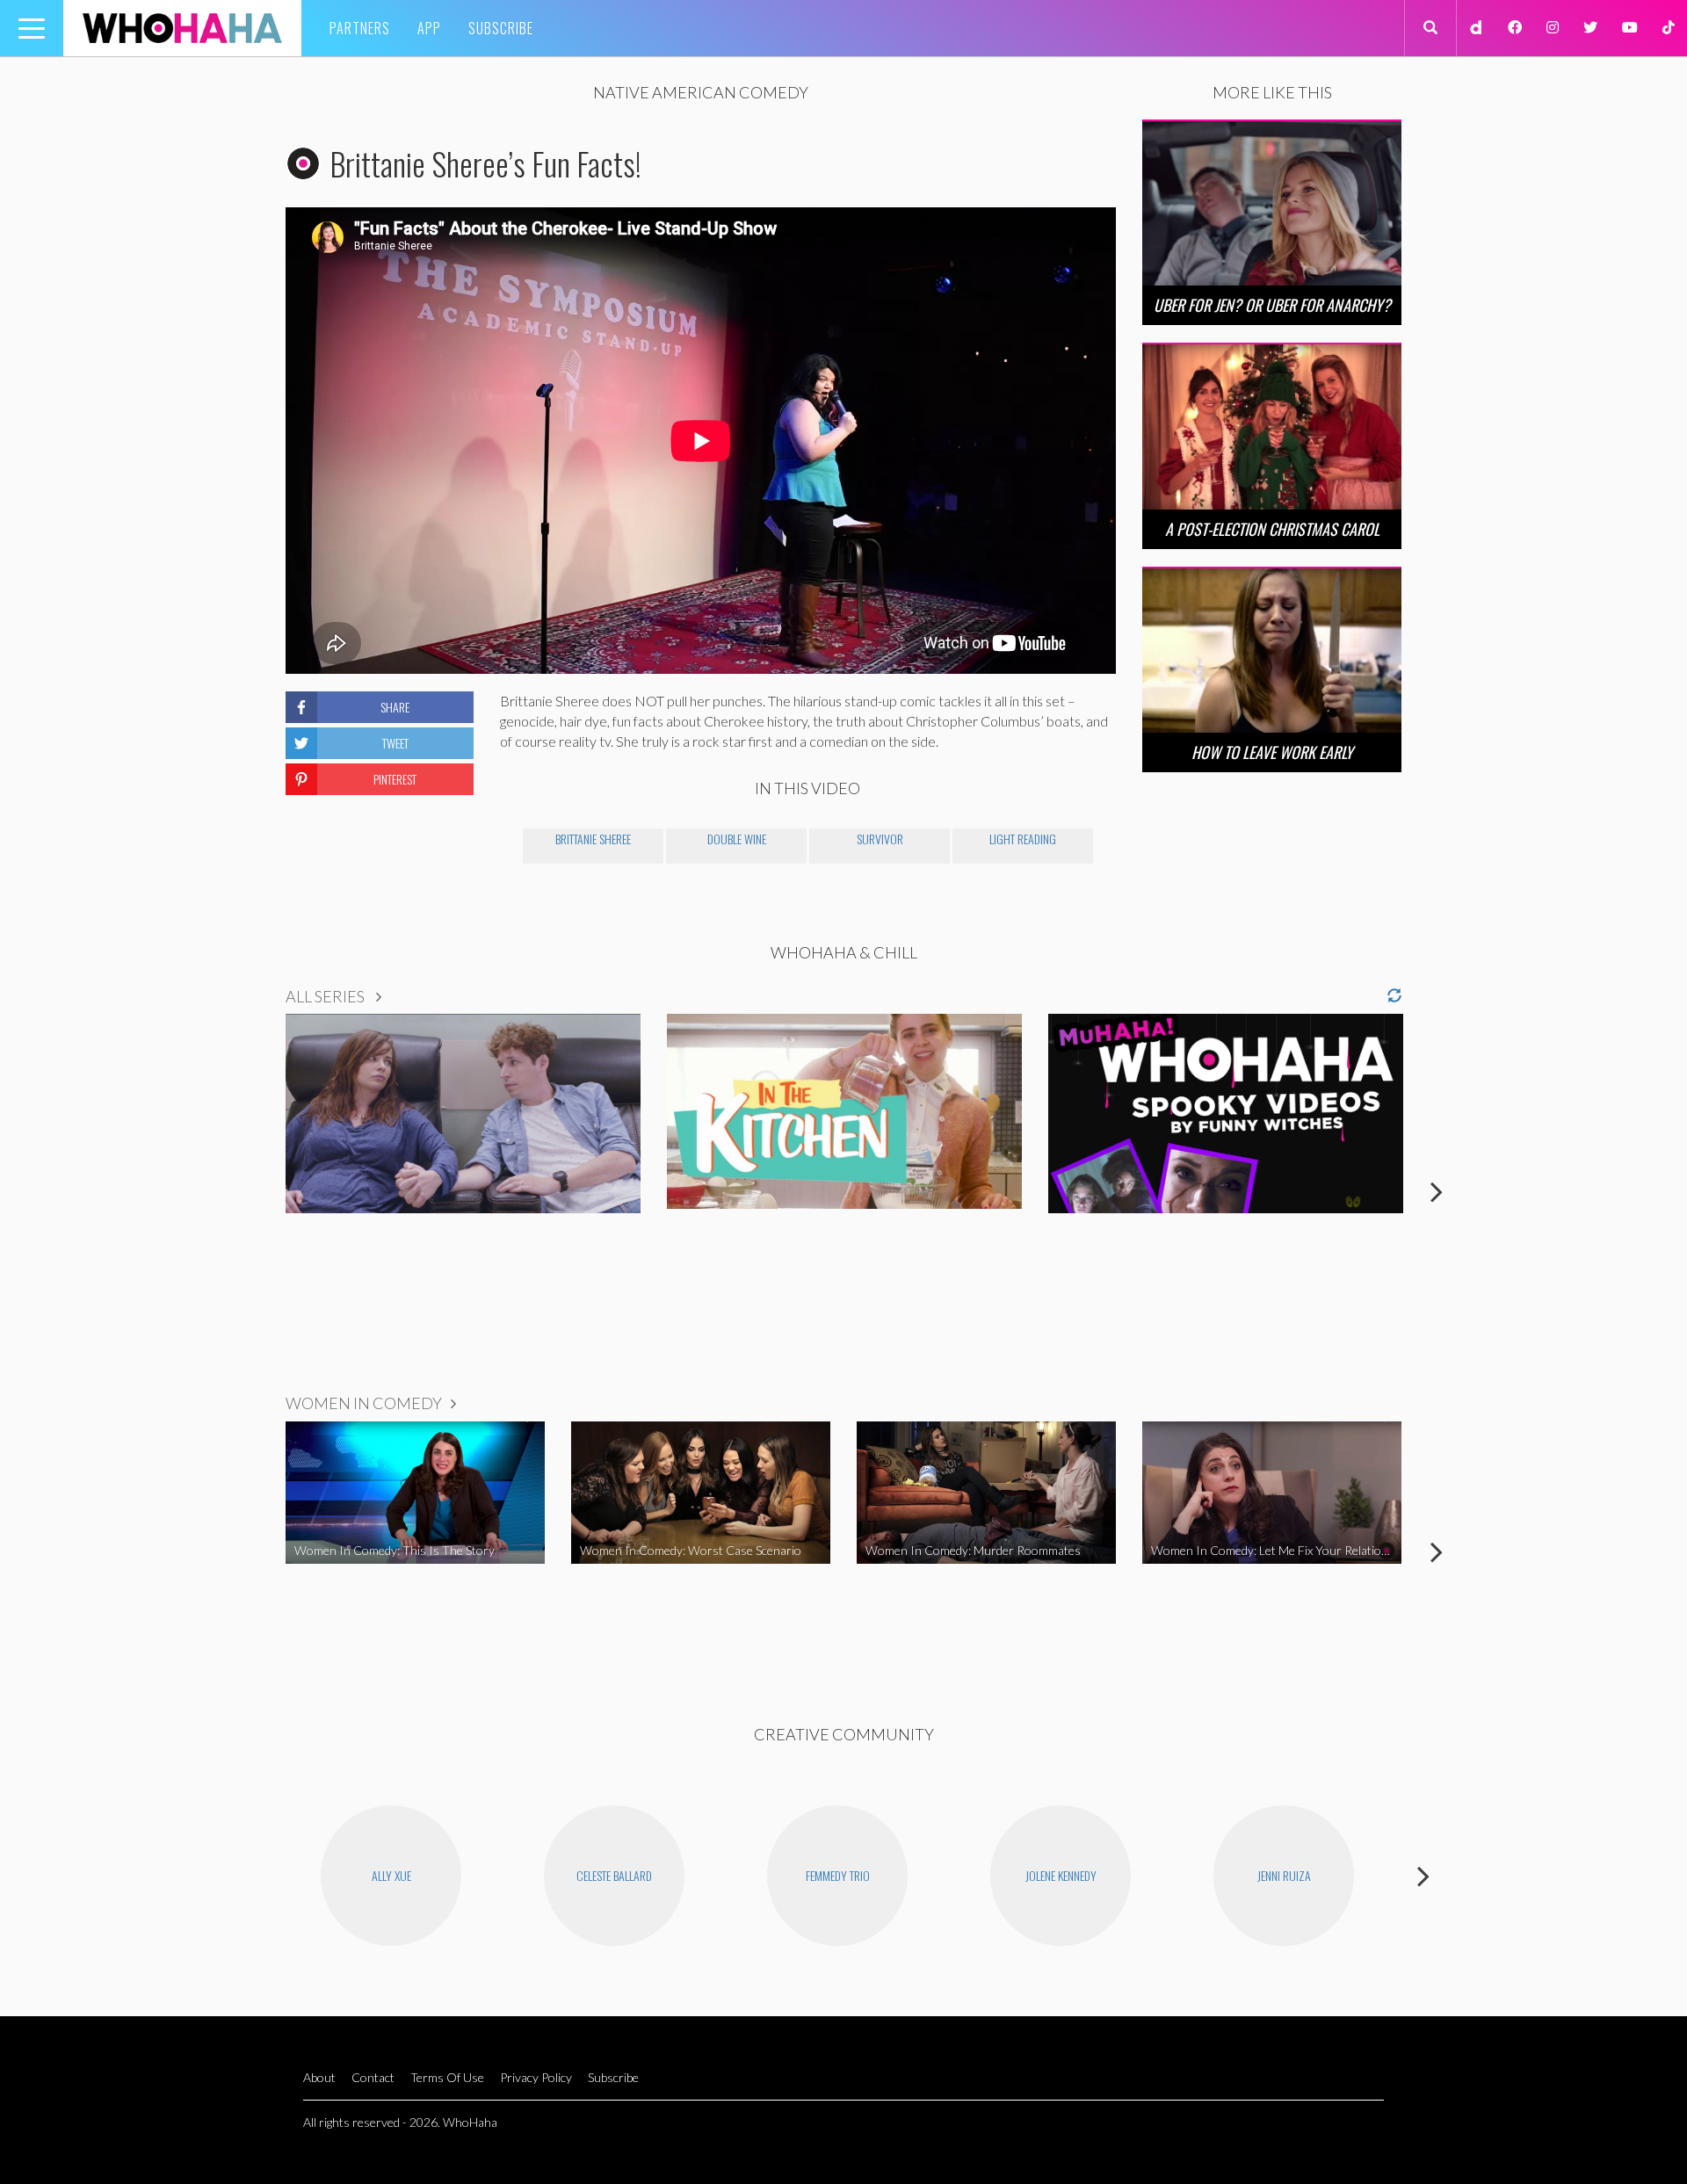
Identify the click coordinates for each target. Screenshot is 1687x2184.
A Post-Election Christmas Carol (1272, 529)
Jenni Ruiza (1284, 1875)
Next (1437, 1191)
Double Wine (737, 839)
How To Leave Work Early (1272, 752)
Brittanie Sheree (593, 839)
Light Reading (1023, 839)
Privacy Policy (536, 2077)
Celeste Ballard (614, 1875)
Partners (360, 28)
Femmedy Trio (838, 1875)
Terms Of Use (447, 2077)
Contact (373, 2077)
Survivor (880, 839)
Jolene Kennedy (1061, 1875)
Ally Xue (391, 1875)
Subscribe (501, 28)
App (429, 28)
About (319, 2077)
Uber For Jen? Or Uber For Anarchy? (1272, 305)
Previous (250, 1191)
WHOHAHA (182, 28)
